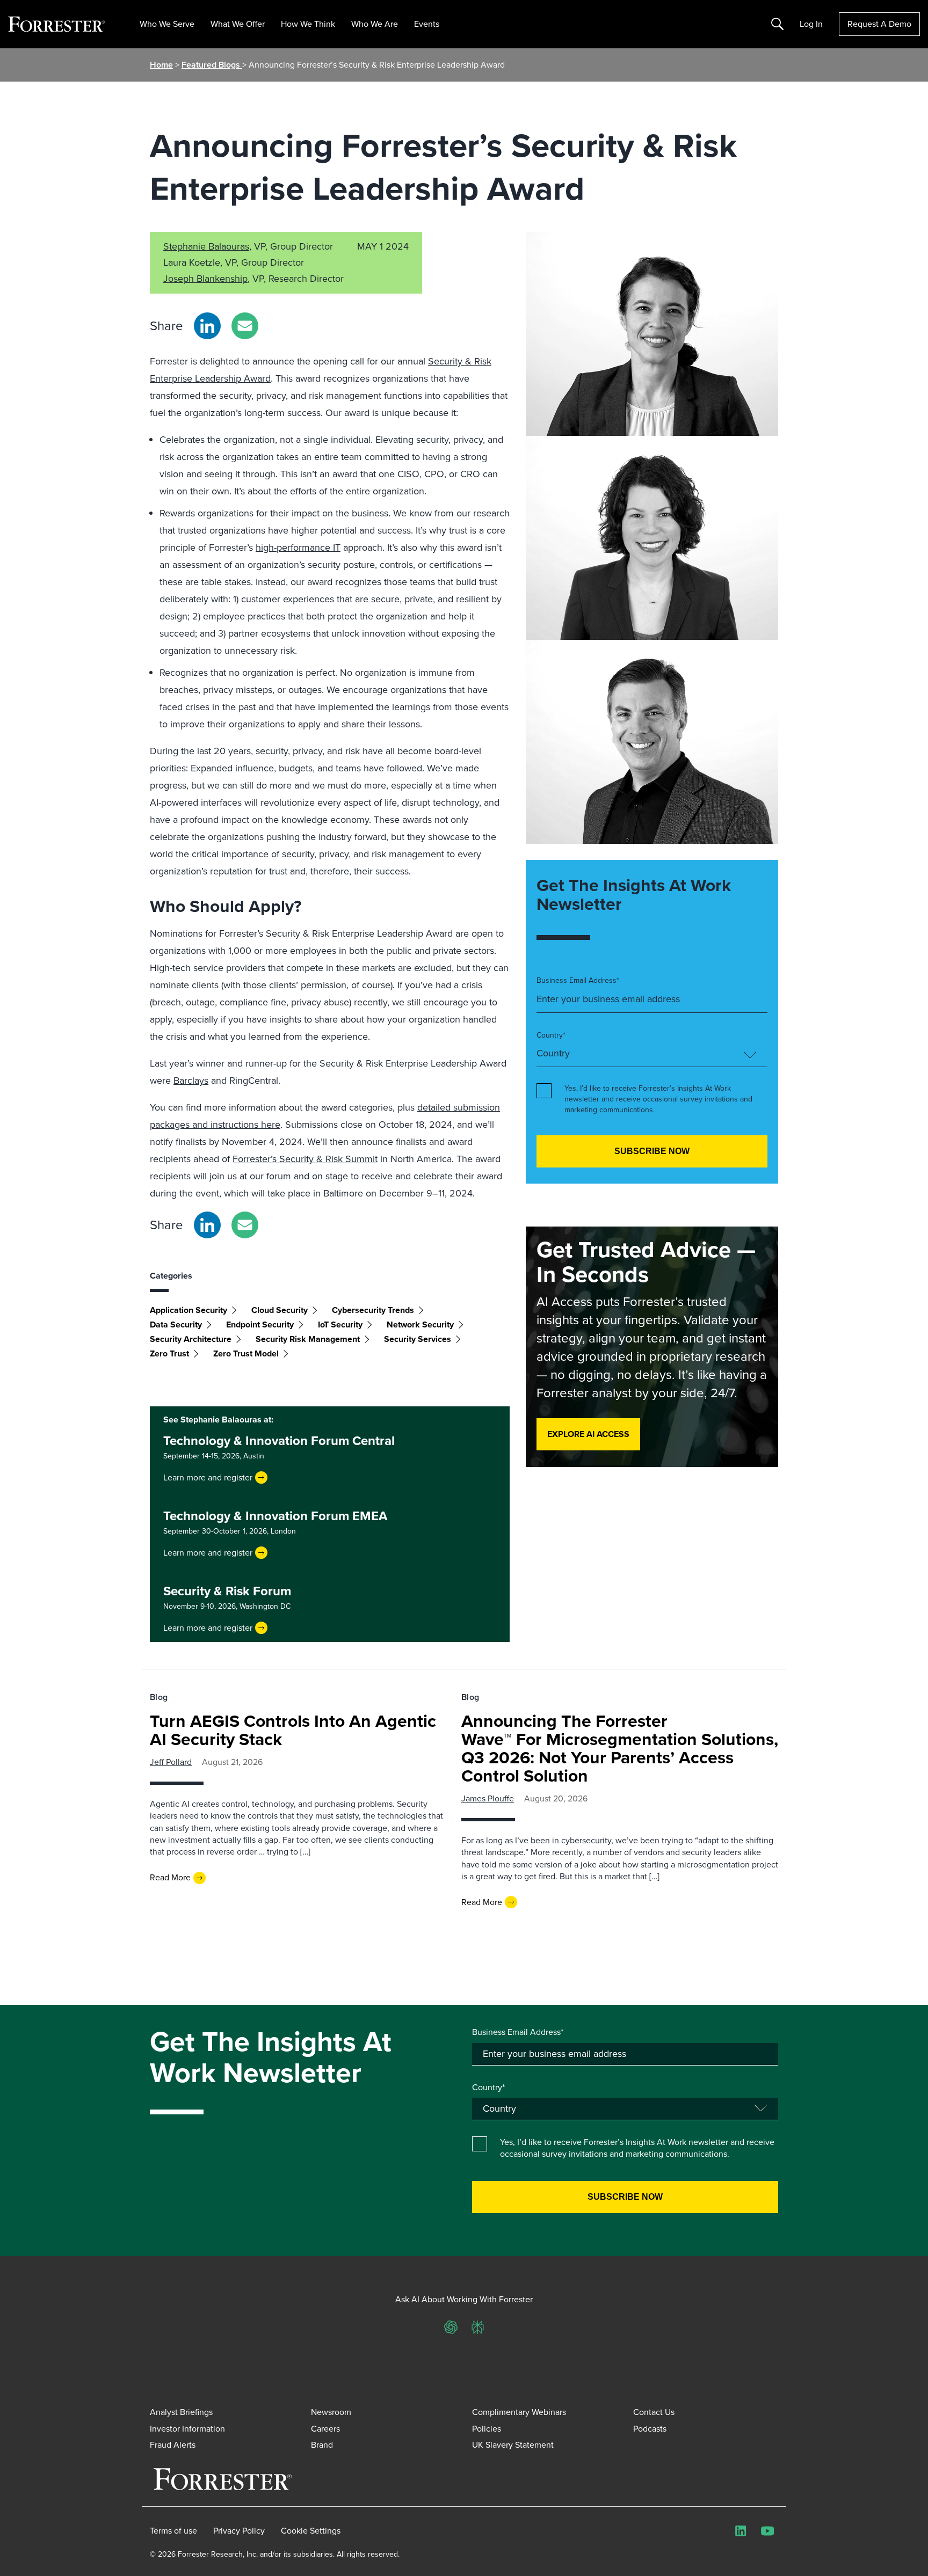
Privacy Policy (239, 2531)
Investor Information (187, 2429)
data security (176, 1325)
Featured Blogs (212, 65)
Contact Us (654, 2412)
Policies (487, 2429)
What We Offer (238, 24)
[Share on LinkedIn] (207, 326)
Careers (325, 2429)
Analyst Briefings (181, 2412)
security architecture (191, 1339)
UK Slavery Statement (513, 2445)
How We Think (308, 24)
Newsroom (331, 2412)
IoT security (340, 1325)
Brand (322, 2445)
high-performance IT (298, 548)
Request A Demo (879, 24)
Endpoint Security (260, 1325)
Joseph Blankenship (205, 279)
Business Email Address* (578, 981)
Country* (551, 1035)
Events (427, 24)
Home (161, 65)
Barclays (191, 1081)
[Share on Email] (245, 326)
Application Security (189, 1310)
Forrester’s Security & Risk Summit (305, 1159)
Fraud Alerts (173, 2445)
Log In (811, 24)
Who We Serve (167, 24)
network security (420, 1325)
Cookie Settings (311, 2531)
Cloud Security (280, 1310)
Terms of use (173, 2531)
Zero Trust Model (246, 1353)
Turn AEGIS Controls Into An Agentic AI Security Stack (293, 1730)
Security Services (418, 1339)
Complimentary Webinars (519, 2412)
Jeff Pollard (171, 1762)
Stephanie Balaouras (206, 246)
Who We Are (375, 24)
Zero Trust (169, 1353)
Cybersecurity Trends (373, 1310)
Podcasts (650, 2429)
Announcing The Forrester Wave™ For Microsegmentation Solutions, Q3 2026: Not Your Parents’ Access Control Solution (620, 1748)
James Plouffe (488, 1798)
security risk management (308, 1339)
